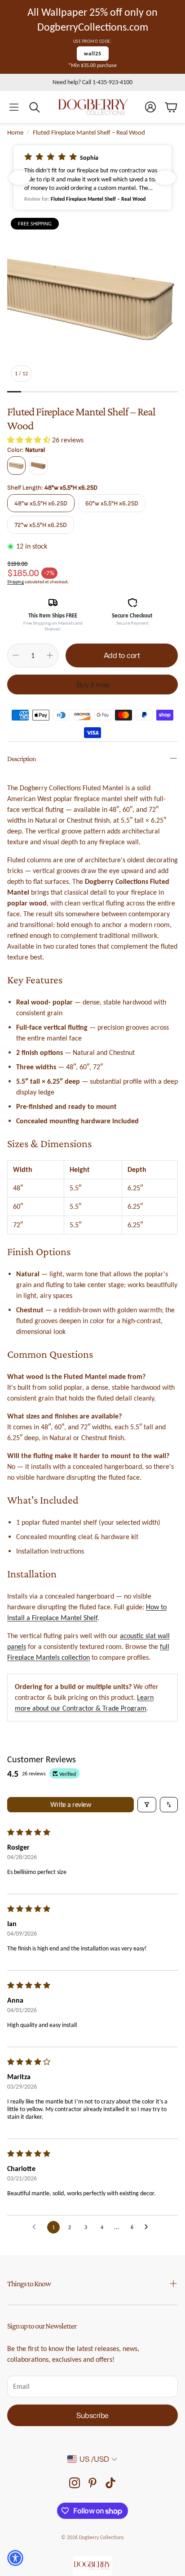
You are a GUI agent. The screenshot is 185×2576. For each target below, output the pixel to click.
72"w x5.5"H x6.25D (41, 525)
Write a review (70, 1804)
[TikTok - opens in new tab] (110, 2483)
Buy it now (93, 685)
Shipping (15, 582)
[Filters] (147, 1805)
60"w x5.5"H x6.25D (112, 503)
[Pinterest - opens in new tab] (92, 2483)
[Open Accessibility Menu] (15, 2558)
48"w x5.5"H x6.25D (41, 503)
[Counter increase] (50, 655)
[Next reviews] (165, 178)
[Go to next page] (149, 2227)
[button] (14, 107)
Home (15, 132)
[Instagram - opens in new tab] (75, 2483)
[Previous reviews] (20, 178)
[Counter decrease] (16, 655)
